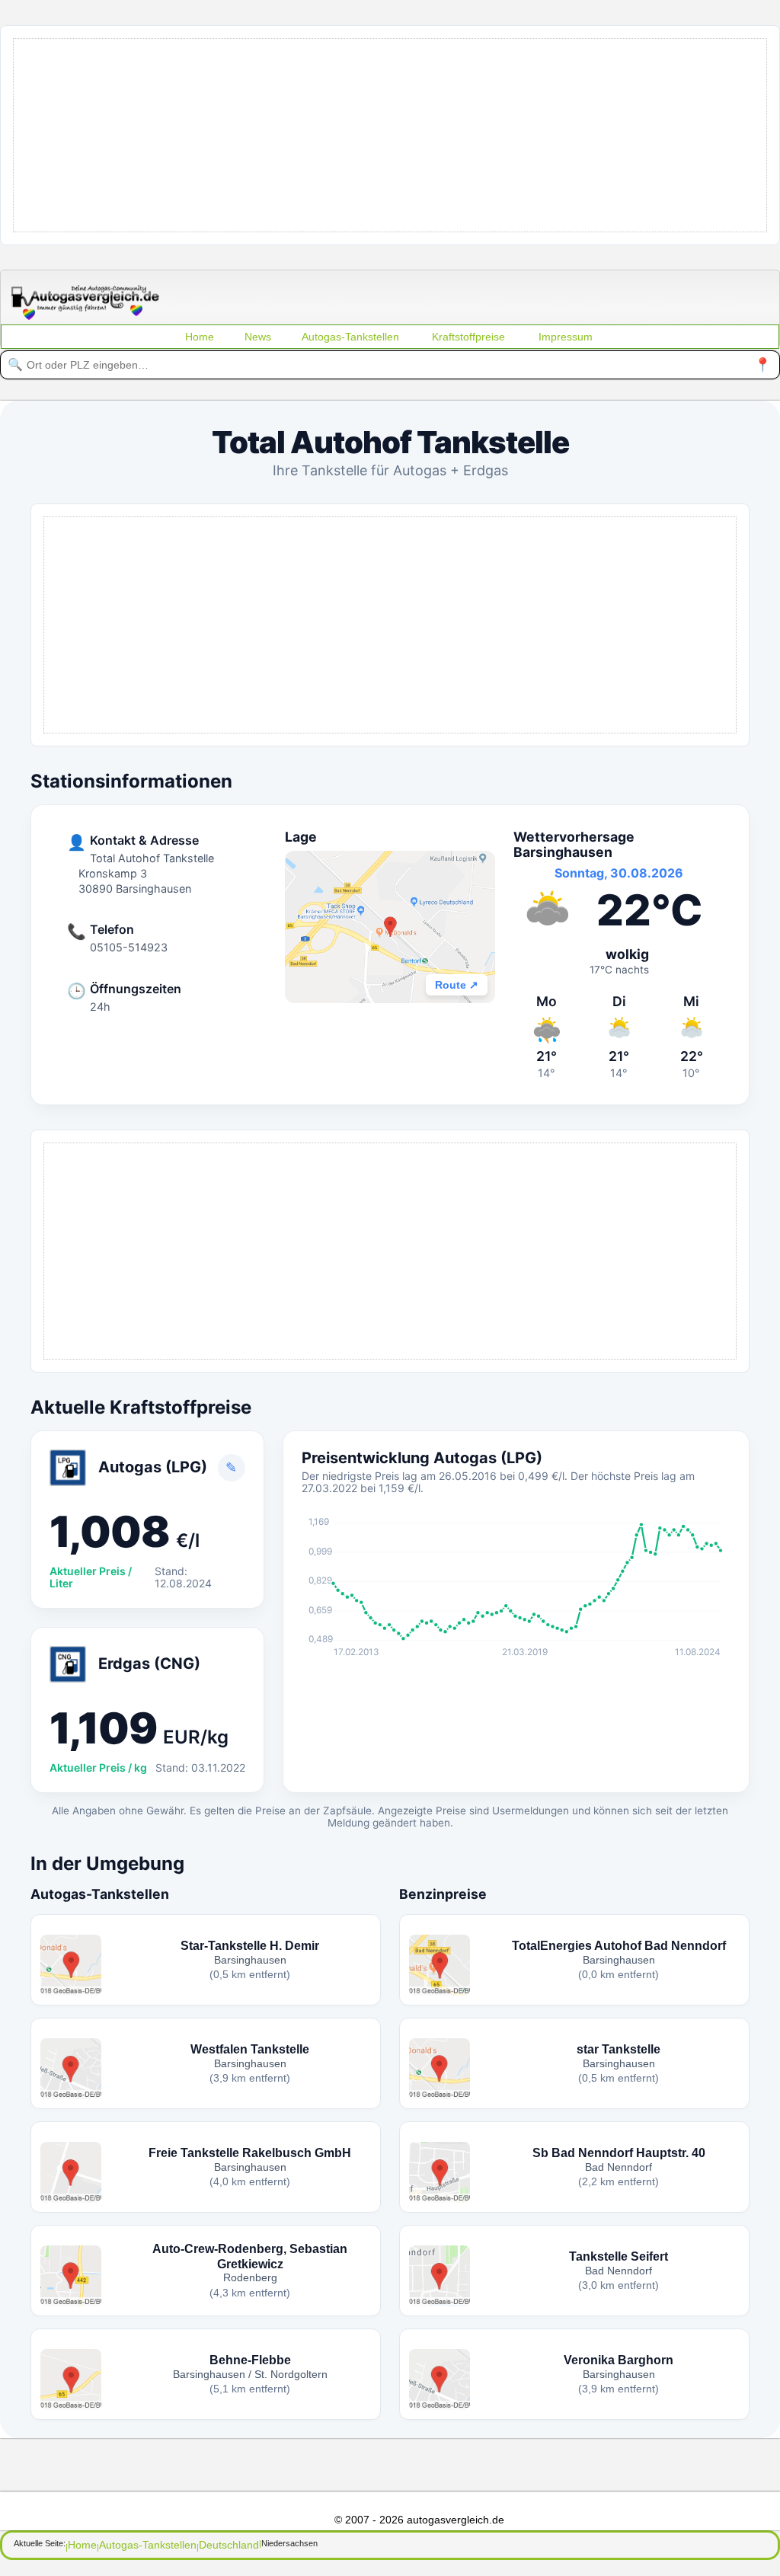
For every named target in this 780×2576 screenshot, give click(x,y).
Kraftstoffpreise (468, 337)
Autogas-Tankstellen (350, 337)
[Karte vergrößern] (390, 927)
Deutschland (229, 2545)
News (258, 337)
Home (200, 337)
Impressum (566, 337)
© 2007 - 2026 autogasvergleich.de (419, 2520)
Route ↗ (457, 985)
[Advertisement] (390, 134)
